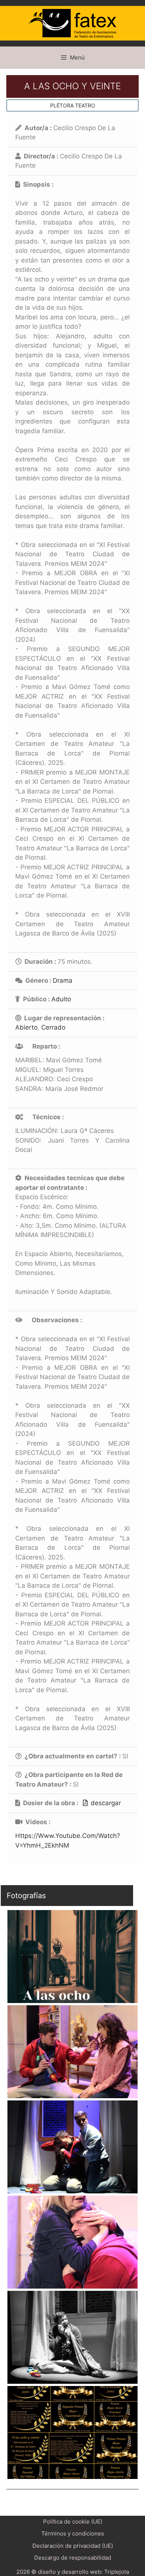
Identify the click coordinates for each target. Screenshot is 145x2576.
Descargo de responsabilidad (73, 2558)
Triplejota (117, 2572)
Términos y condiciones (73, 2533)
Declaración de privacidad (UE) (73, 2546)
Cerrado (53, 1027)
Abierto (26, 1027)
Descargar (106, 1803)
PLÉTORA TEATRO (73, 105)
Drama (63, 981)
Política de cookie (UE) (73, 2522)
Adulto (61, 999)
